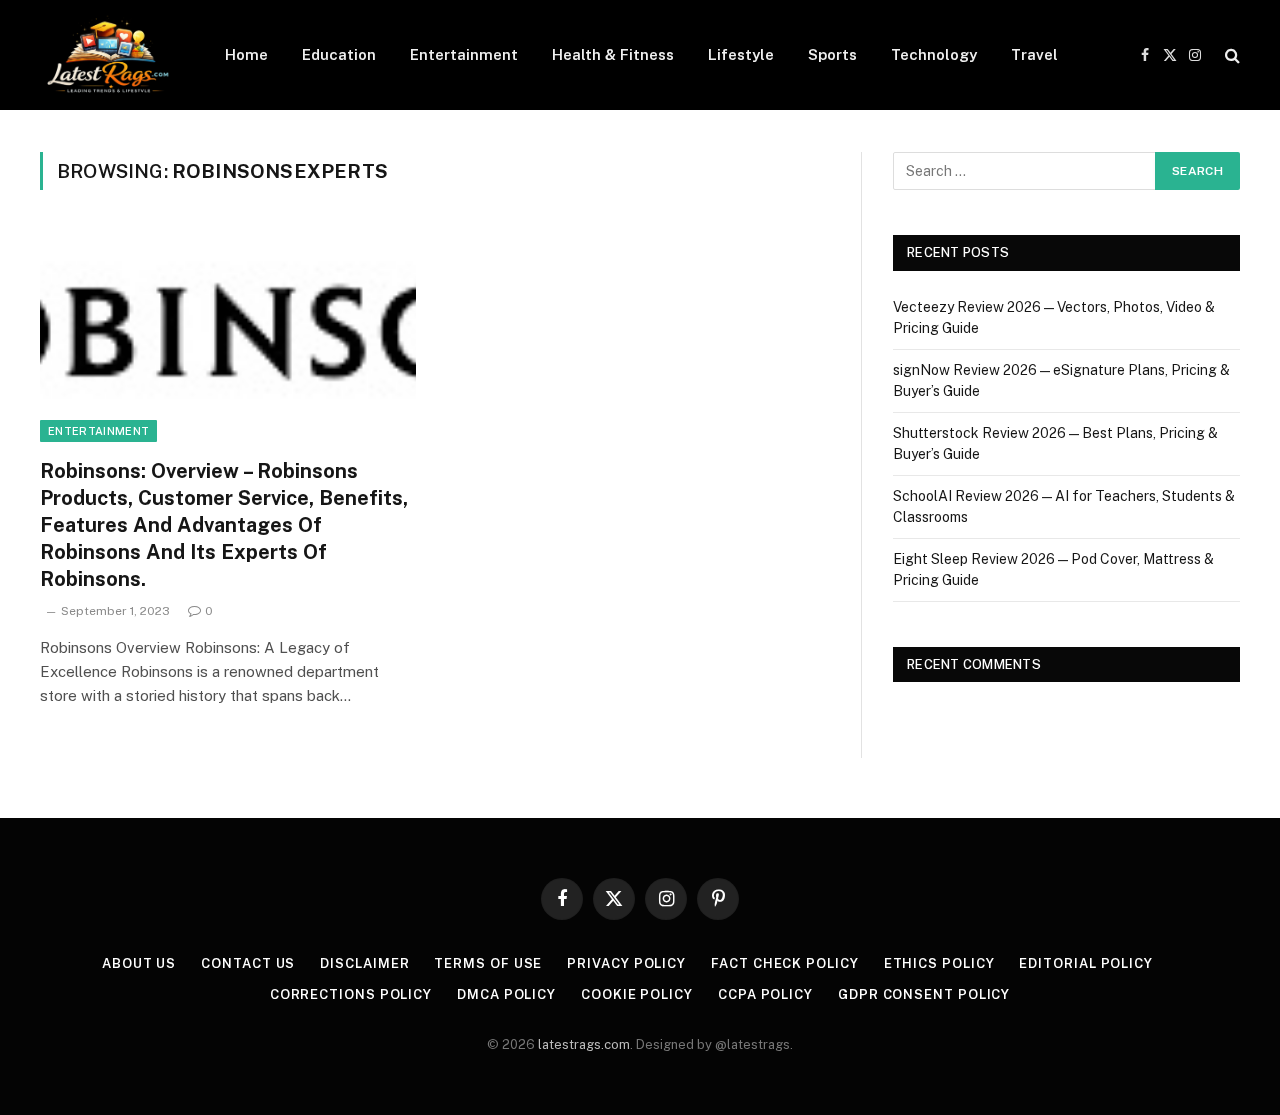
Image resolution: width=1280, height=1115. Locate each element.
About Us (139, 963)
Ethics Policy (939, 963)
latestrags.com (584, 1044)
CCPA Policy (765, 994)
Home (246, 54)
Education (339, 54)
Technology (934, 54)
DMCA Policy (506, 994)
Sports (832, 54)
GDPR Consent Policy (924, 994)
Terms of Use (488, 963)
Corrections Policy (351, 994)
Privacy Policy (626, 963)
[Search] (1230, 55)
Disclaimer (364, 963)
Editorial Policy (1086, 963)
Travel (1034, 54)
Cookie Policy (637, 994)
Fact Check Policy (784, 963)
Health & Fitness (613, 54)
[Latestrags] (106, 55)
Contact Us (248, 963)
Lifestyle (741, 54)
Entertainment (464, 54)
